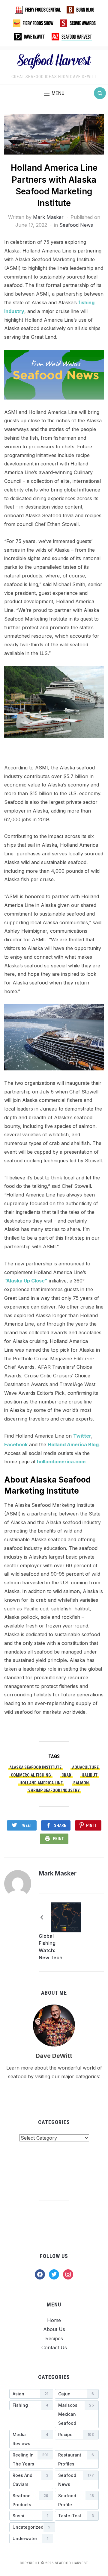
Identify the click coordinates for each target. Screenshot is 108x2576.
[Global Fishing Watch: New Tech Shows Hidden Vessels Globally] (66, 1917)
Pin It (91, 1825)
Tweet (26, 1825)
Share (60, 1825)
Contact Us (54, 2347)
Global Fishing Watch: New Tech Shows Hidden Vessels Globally (51, 1948)
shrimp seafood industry (54, 1790)
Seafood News (76, 225)
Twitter (82, 1436)
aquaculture (85, 1767)
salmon (81, 1783)
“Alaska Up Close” (26, 1281)
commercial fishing (31, 1775)
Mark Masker (48, 217)
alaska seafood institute (35, 1767)
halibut (90, 1775)
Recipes (54, 2338)
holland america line (41, 1783)
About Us (54, 2329)
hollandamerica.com (61, 1462)
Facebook (16, 1444)
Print (58, 1839)
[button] (54, 93)
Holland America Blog (73, 1444)
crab (66, 1775)
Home (54, 2320)
